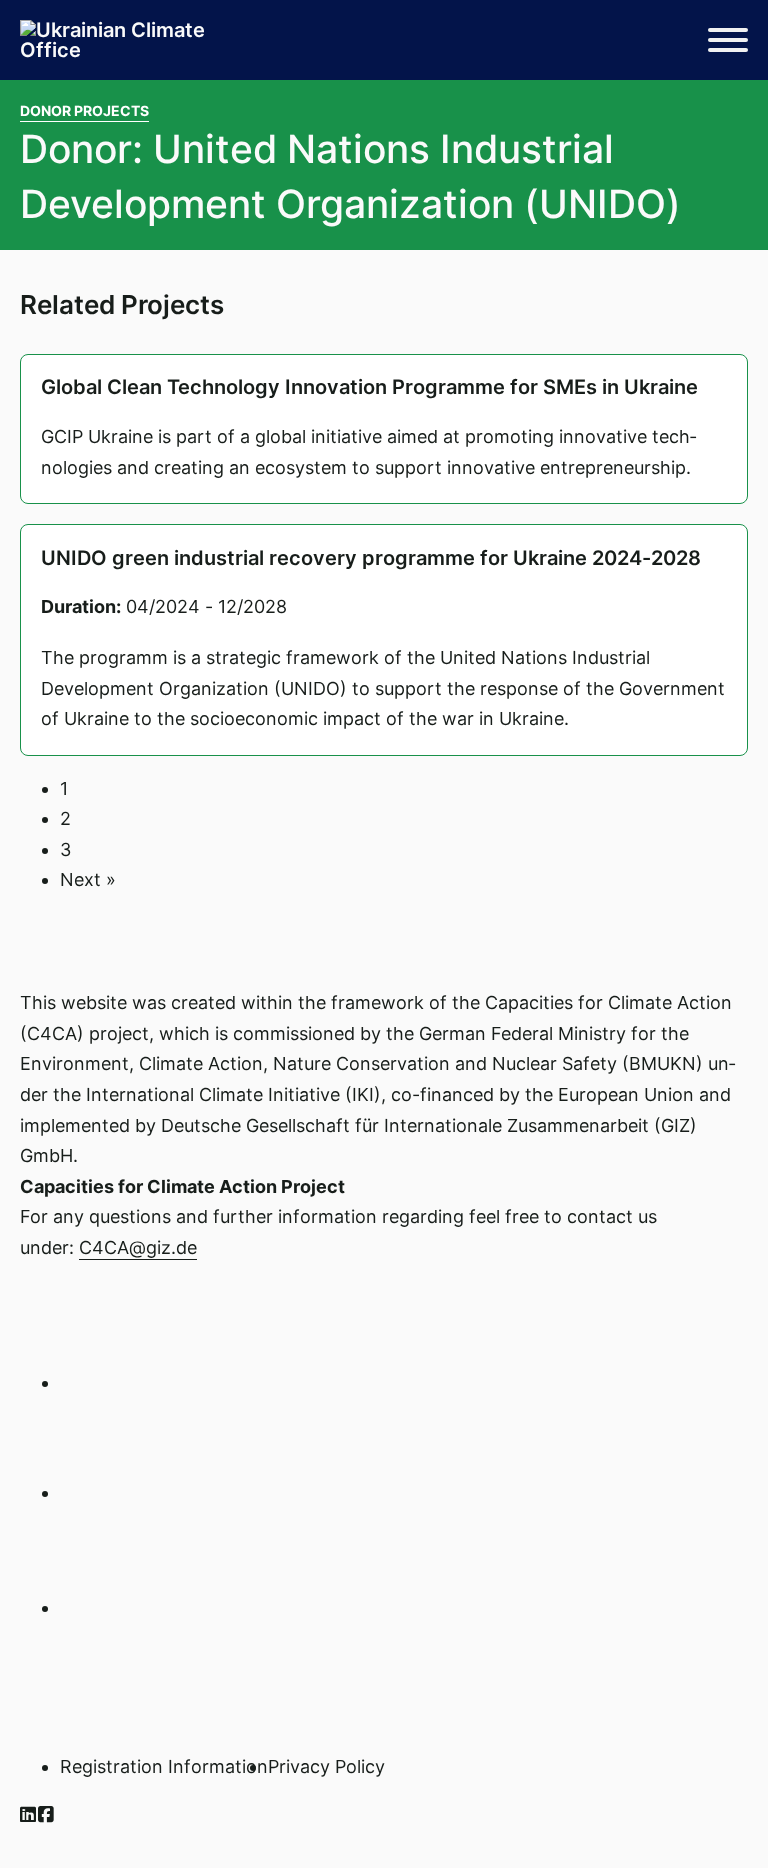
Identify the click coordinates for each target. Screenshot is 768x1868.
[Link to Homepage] (120, 40)
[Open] (728, 40)
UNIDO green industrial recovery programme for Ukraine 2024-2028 (371, 558)
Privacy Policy (326, 1766)
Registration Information (164, 1766)
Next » (88, 879)
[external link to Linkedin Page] (29, 1814)
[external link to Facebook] (47, 1814)
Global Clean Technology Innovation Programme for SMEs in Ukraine (369, 387)
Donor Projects (84, 110)
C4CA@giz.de (138, 1247)
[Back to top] (698, 1808)
